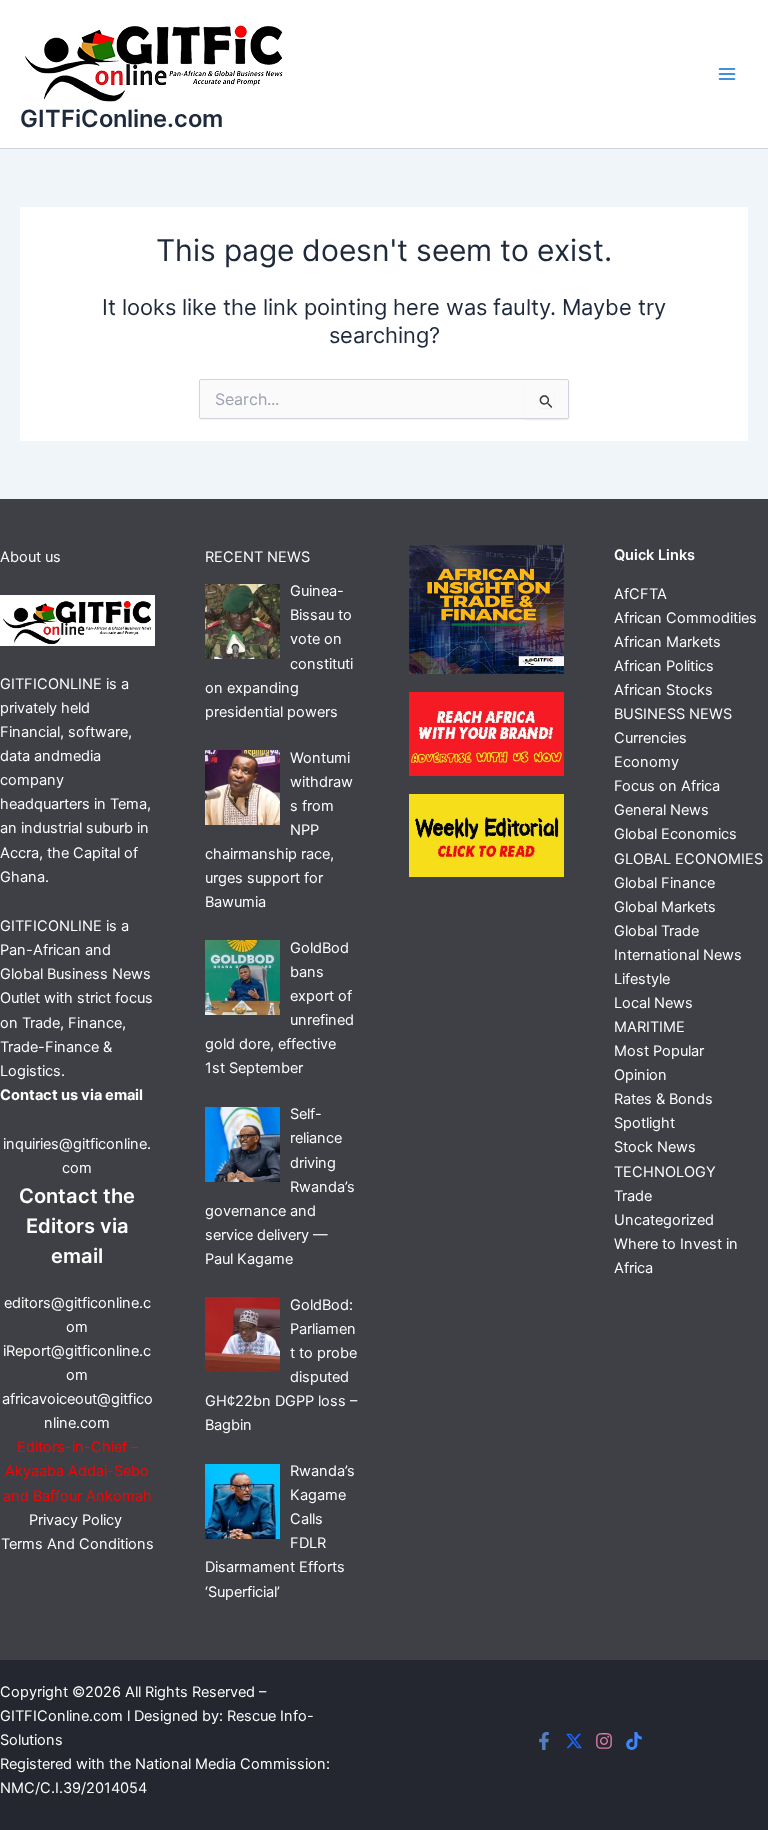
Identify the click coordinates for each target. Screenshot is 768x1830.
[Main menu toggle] (727, 74)
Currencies (650, 738)
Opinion (640, 1075)
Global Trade (656, 931)
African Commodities (685, 618)
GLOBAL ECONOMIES (688, 859)
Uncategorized (664, 1220)
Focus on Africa (667, 786)
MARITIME (649, 1027)
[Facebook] (544, 1741)
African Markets (667, 642)
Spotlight (644, 1123)
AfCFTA (640, 594)
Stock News (655, 1147)
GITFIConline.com (61, 1716)
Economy (646, 762)
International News (678, 955)
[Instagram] (604, 1741)
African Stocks (663, 690)
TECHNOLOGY (665, 1172)
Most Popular (659, 1051)
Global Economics (675, 834)
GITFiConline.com (121, 118)
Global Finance (664, 883)
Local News (653, 1003)
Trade (633, 1196)
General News (661, 810)
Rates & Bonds (663, 1099)
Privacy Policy (77, 1520)
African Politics (664, 666)
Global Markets (665, 907)
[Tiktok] (634, 1741)
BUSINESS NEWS (673, 714)
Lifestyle (642, 979)
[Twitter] (574, 1741)
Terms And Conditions (77, 1544)
